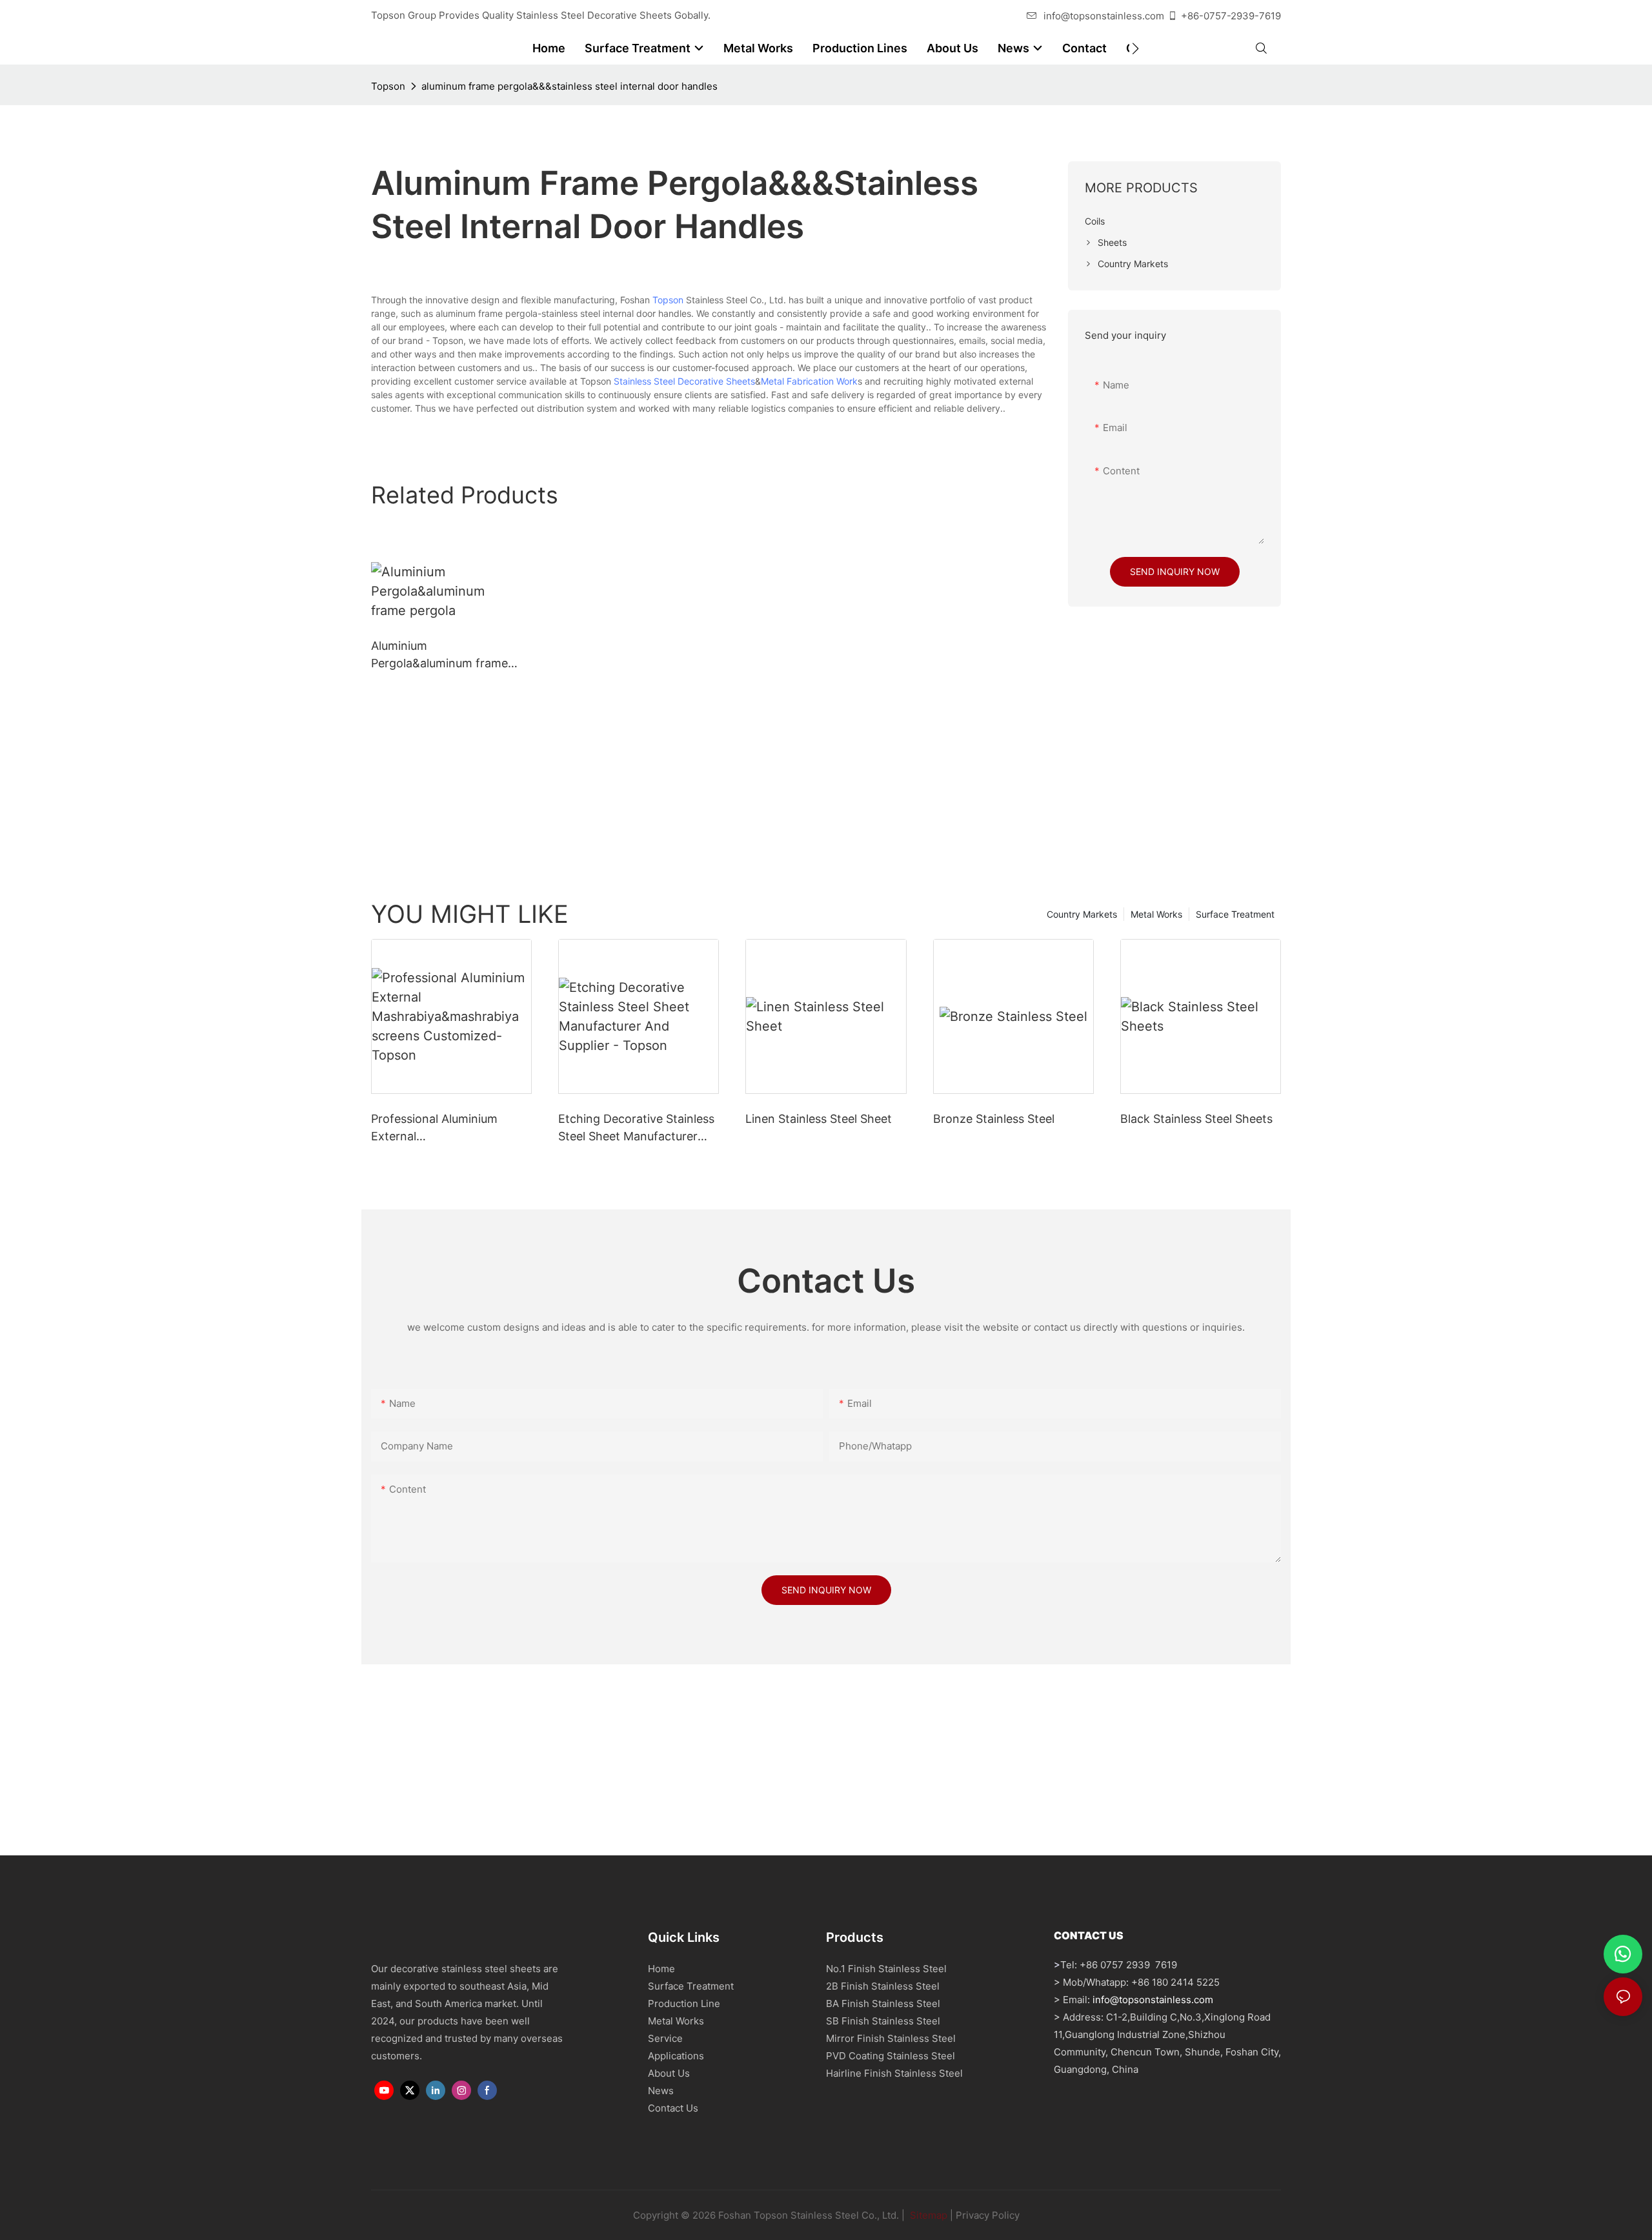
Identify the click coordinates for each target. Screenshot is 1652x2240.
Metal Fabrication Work (809, 381)
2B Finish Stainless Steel (883, 1986)
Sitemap (927, 2215)
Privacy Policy (988, 2215)
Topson (388, 86)
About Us (669, 2073)
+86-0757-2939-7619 (1231, 16)
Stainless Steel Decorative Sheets (684, 381)
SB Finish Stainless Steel (883, 2021)
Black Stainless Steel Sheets (1196, 1119)
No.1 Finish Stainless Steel (886, 1969)
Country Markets (1082, 914)
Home (661, 1969)
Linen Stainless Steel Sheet (819, 1119)
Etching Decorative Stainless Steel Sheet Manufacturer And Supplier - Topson (636, 1128)
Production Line (684, 2003)
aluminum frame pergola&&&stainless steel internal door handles (569, 86)
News (661, 2091)
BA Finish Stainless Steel (883, 2003)
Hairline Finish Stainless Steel (894, 2073)
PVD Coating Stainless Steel (891, 2056)
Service (665, 2038)
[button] (1135, 48)
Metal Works (1156, 914)
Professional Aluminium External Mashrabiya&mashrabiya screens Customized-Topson (449, 1128)
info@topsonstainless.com (1104, 16)
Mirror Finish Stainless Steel (891, 2038)
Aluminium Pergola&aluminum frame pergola (439, 655)
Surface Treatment (1235, 914)
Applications (676, 2056)
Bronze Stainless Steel (994, 1119)
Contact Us (673, 2108)
